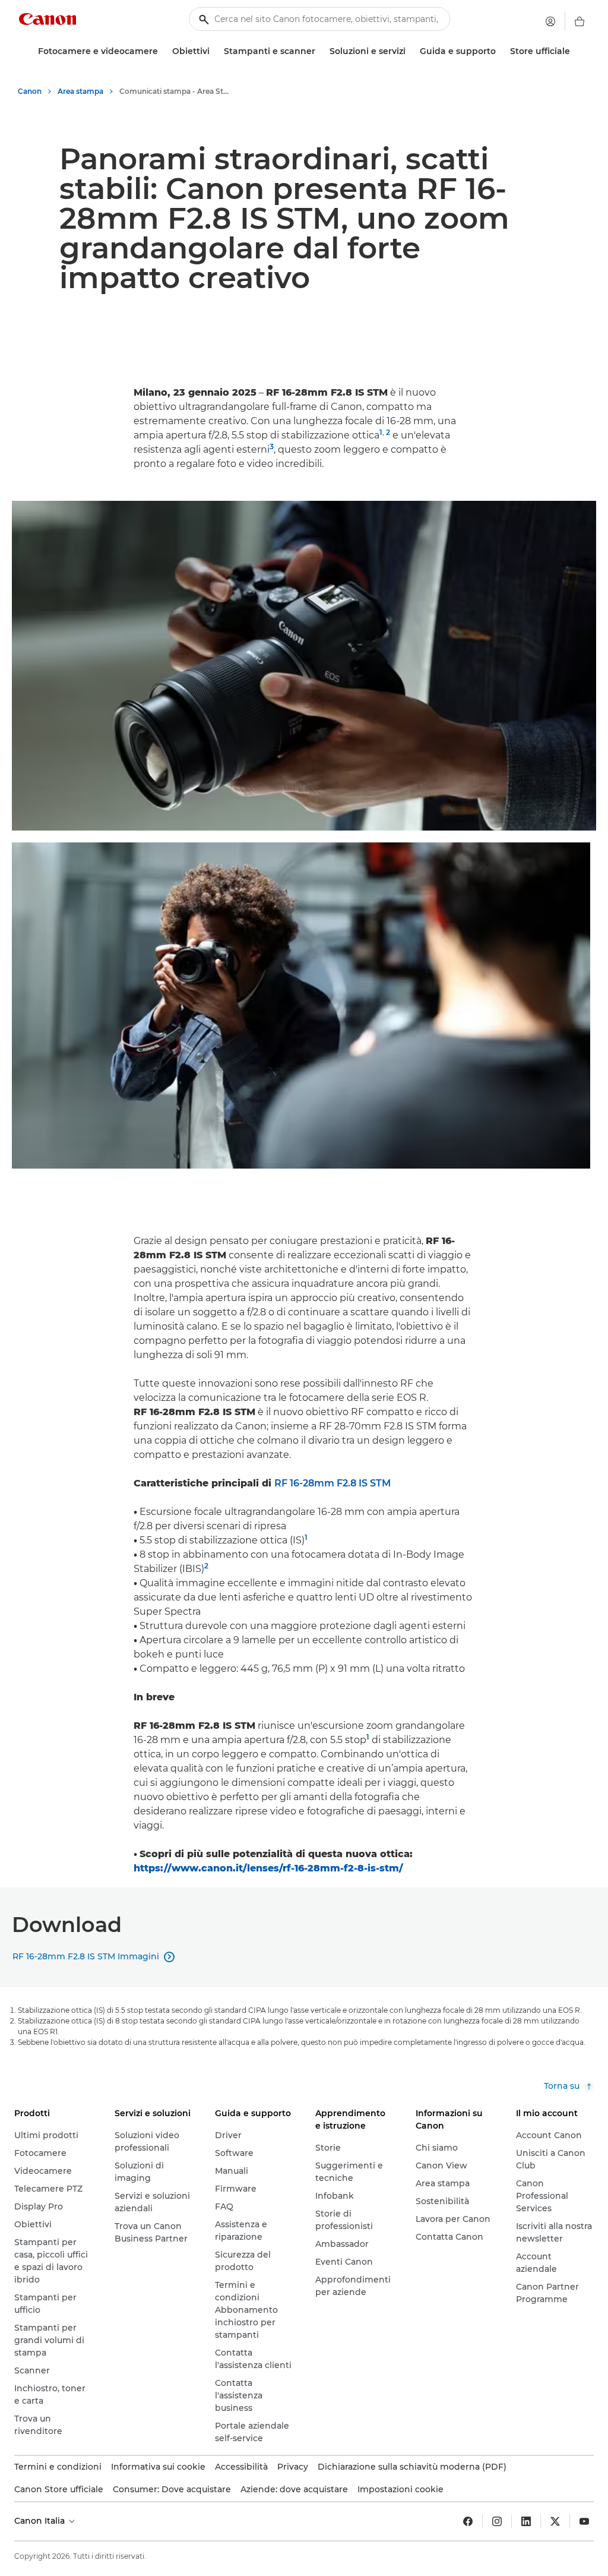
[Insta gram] (497, 2521)
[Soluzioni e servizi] (410, 51)
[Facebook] (468, 2521)
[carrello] (579, 21)
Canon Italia (41, 2521)
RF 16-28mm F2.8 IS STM (332, 1483)
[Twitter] (555, 2521)
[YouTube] (584, 2521)
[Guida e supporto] (501, 51)
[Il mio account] (550, 21)
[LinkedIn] (526, 2521)
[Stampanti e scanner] (320, 51)
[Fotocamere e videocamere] (163, 51)
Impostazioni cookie (400, 2489)
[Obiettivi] (214, 51)
